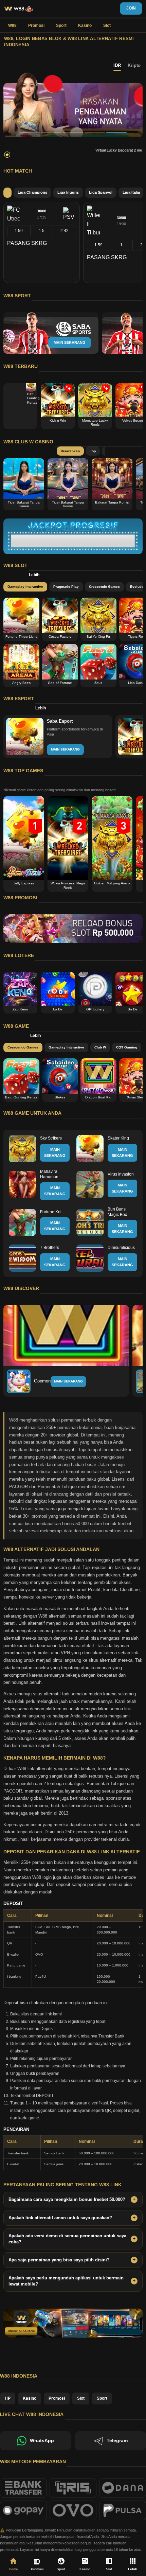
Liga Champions (32, 192)
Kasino (85, 25)
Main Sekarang (68, 1381)
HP (8, 2398)
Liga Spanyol (101, 192)
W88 (12, 25)
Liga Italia (131, 192)
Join (131, 8)
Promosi (36, 25)
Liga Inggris (68, 192)
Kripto (134, 65)
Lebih (34, 575)
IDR (117, 65)
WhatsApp (42, 2441)
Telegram (117, 2441)
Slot (107, 25)
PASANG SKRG (27, 243)
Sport (61, 25)
